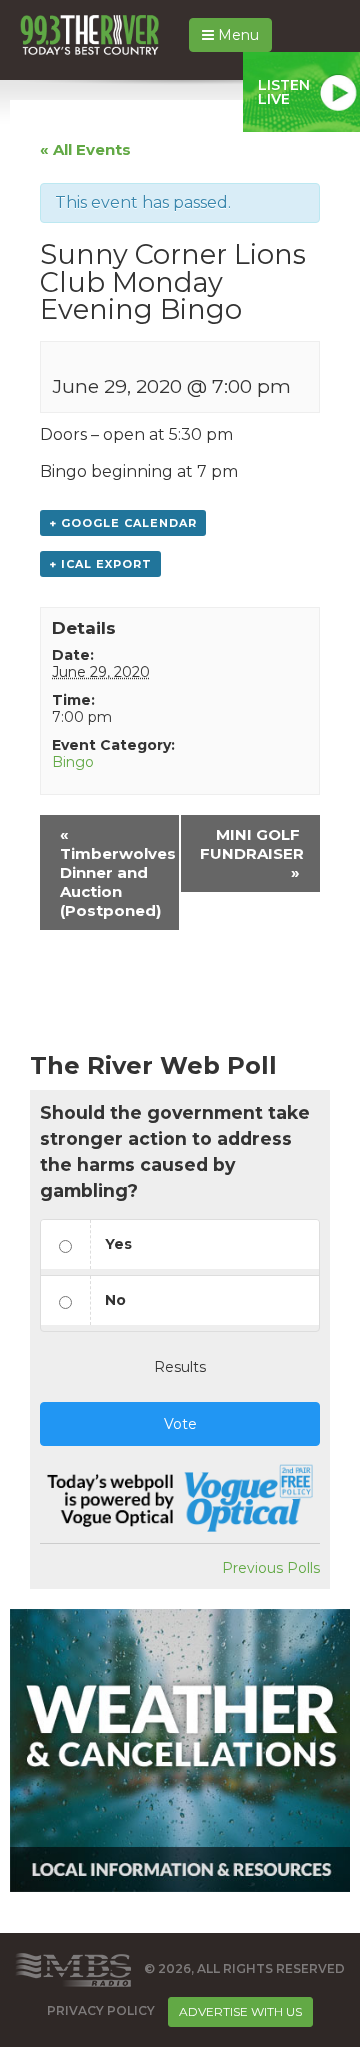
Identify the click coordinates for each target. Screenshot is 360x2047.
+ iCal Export (100, 564)
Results (180, 1367)
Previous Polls (271, 1568)
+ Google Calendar (123, 523)
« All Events (85, 149)
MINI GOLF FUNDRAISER (252, 853)
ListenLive (284, 92)
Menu (236, 35)
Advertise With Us (240, 2011)
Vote (180, 1424)
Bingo (73, 762)
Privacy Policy (101, 2010)
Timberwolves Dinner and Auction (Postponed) (118, 872)
